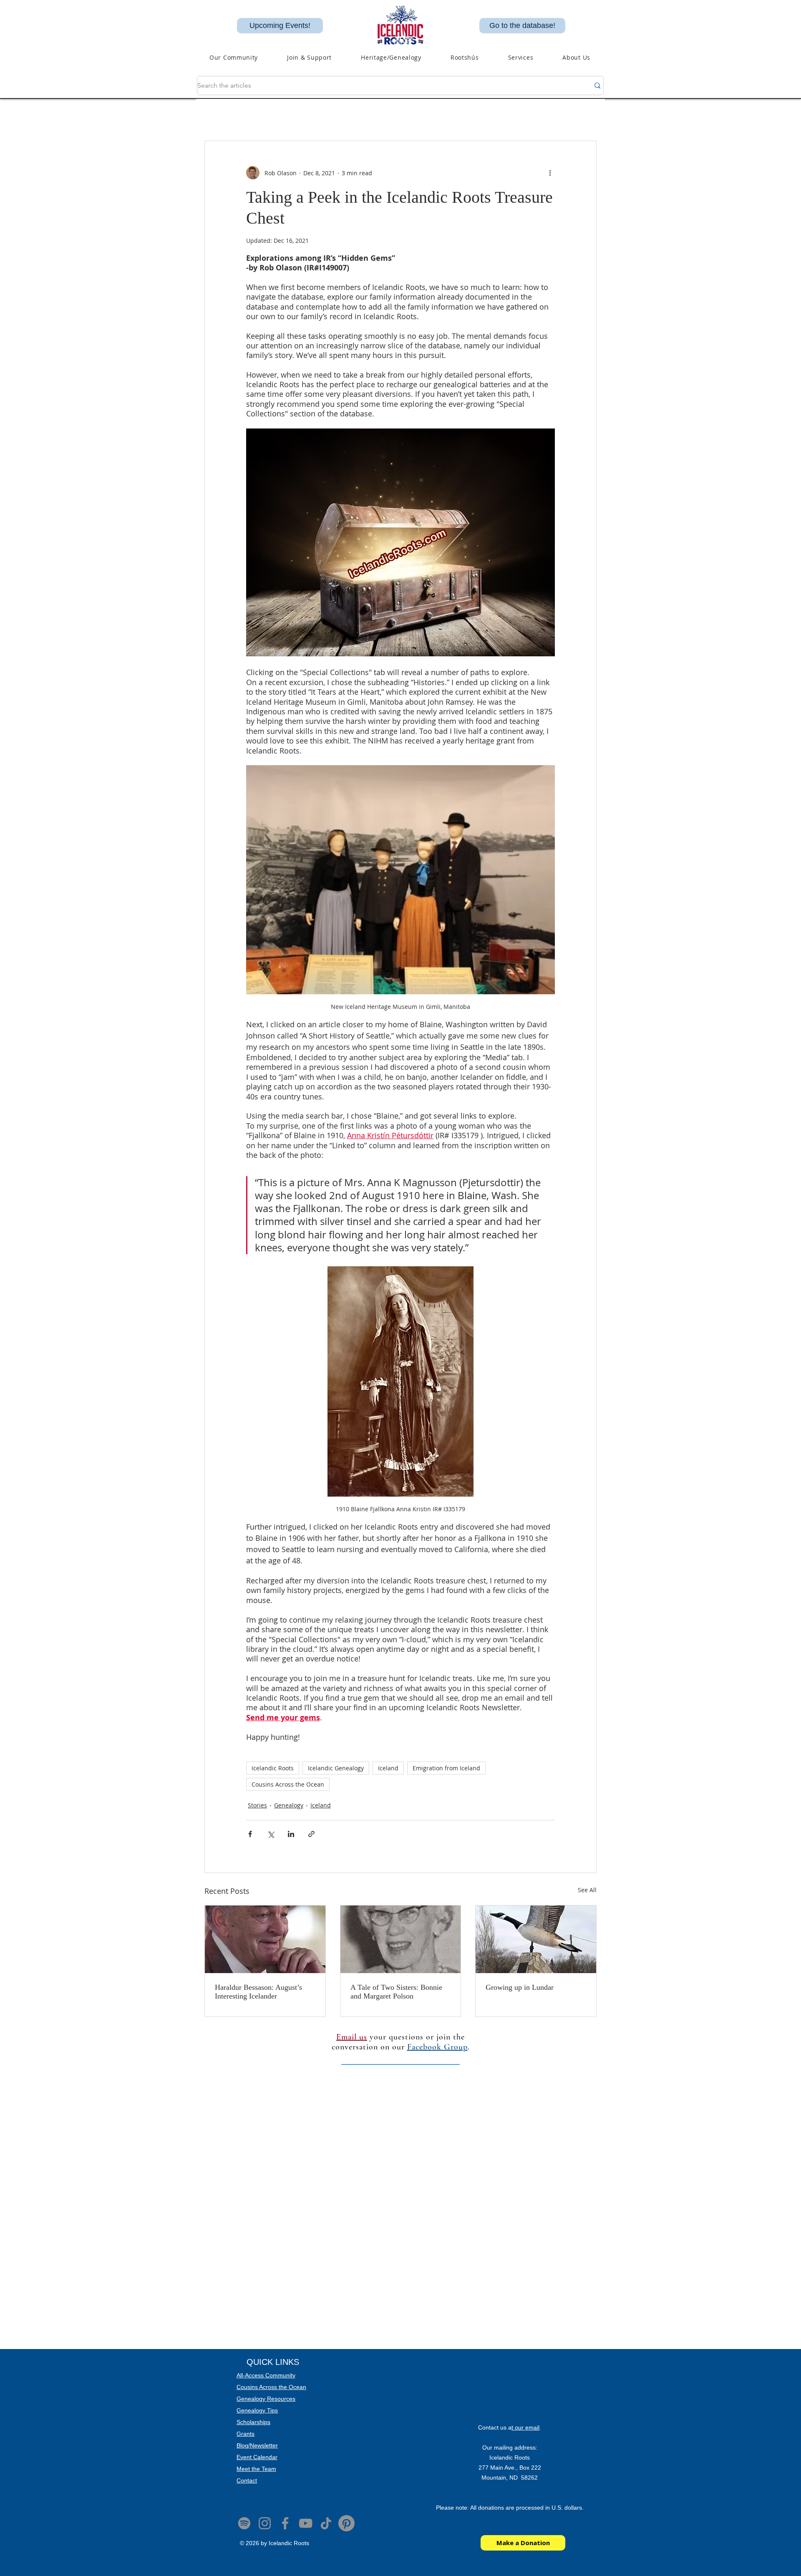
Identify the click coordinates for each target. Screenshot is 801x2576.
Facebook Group (437, 2047)
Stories (257, 1805)
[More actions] (550, 173)
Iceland (388, 1768)
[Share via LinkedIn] (291, 1834)
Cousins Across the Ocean (288, 1784)
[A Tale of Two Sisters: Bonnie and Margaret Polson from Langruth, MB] (401, 1939)
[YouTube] (306, 2523)
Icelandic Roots (273, 1768)
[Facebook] (285, 2523)
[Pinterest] (346, 2523)
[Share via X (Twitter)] (271, 1834)
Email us (352, 2037)
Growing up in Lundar (521, 1987)
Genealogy (289, 1805)
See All (587, 1890)
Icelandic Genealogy (336, 1768)
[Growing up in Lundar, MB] (536, 1939)
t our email (525, 2427)
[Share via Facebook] (250, 1834)
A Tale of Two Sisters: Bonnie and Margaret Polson (396, 1992)
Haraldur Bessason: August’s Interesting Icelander (258, 1992)
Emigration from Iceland (446, 1768)
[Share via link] (311, 1834)
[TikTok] (326, 2523)
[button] (391, 57)
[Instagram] (265, 2523)
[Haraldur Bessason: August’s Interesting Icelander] (265, 1939)
